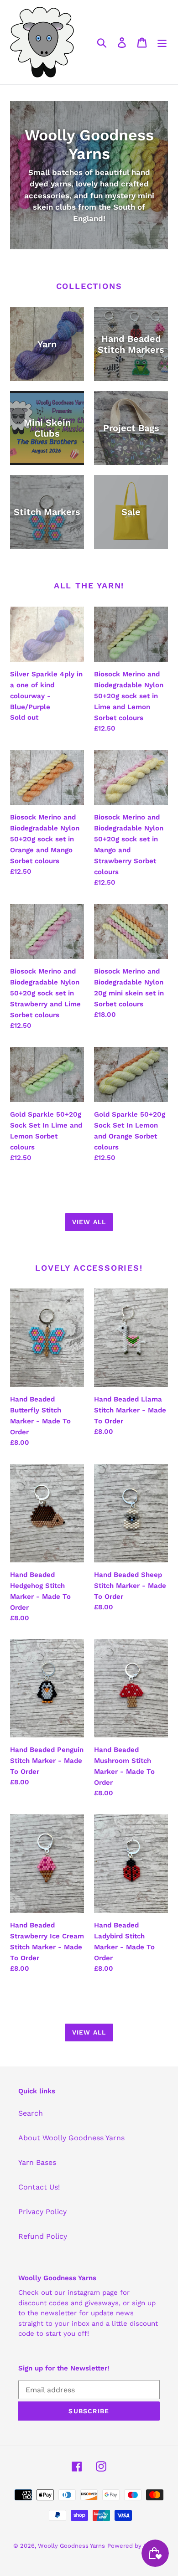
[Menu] (162, 42)
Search (31, 2113)
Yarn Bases (37, 2162)
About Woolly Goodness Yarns (71, 2138)
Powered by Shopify (136, 2546)
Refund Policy (43, 2236)
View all (89, 1222)
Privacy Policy (42, 2212)
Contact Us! (39, 2187)
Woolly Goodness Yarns (71, 2546)
